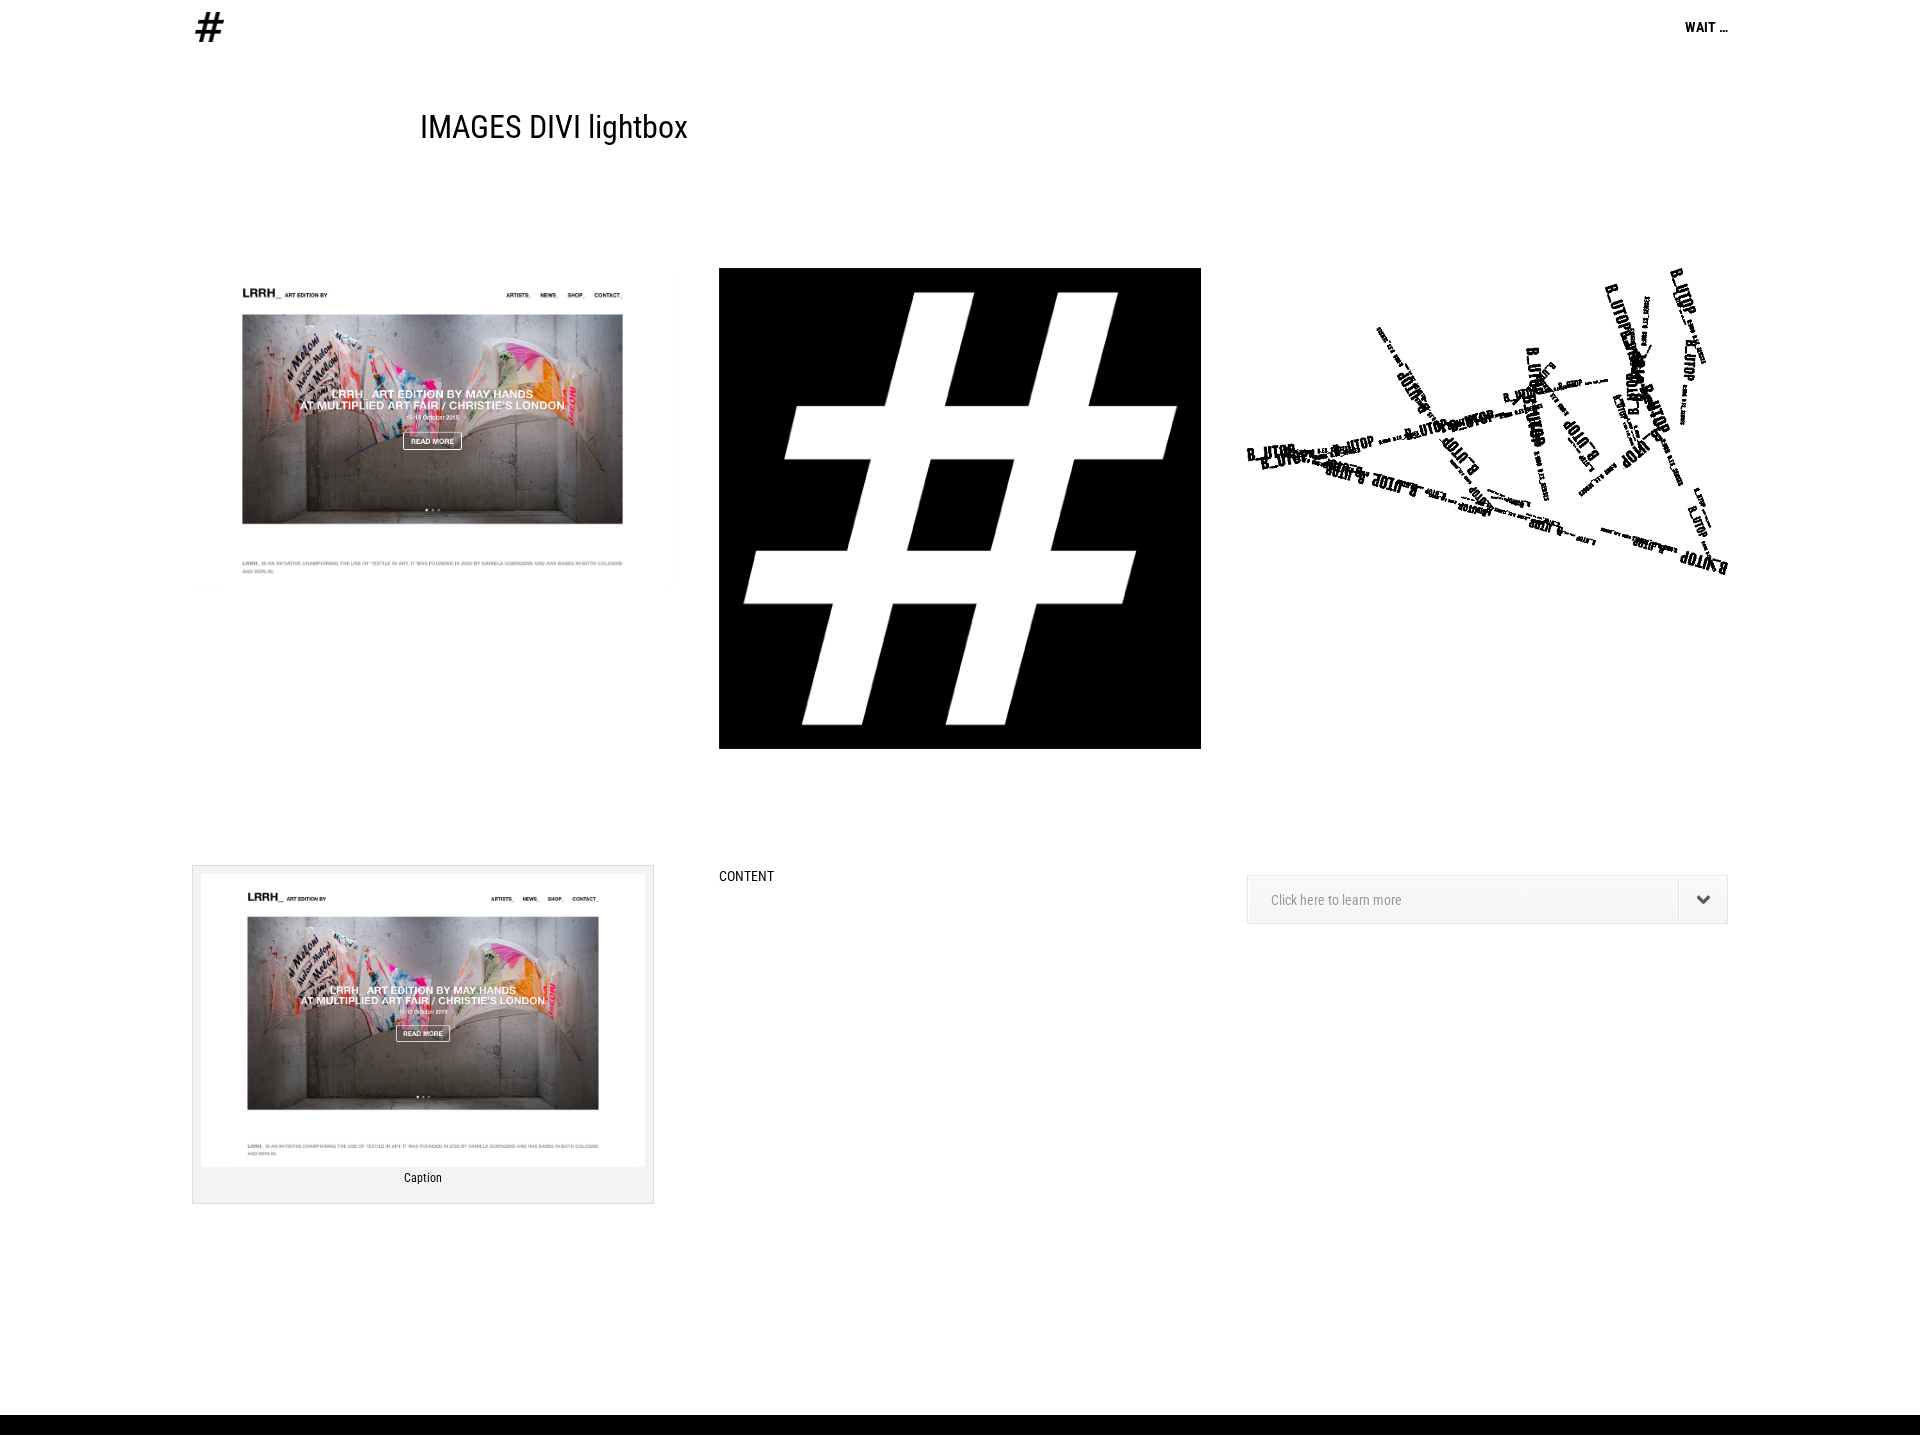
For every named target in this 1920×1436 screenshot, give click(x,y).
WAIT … (1706, 27)
